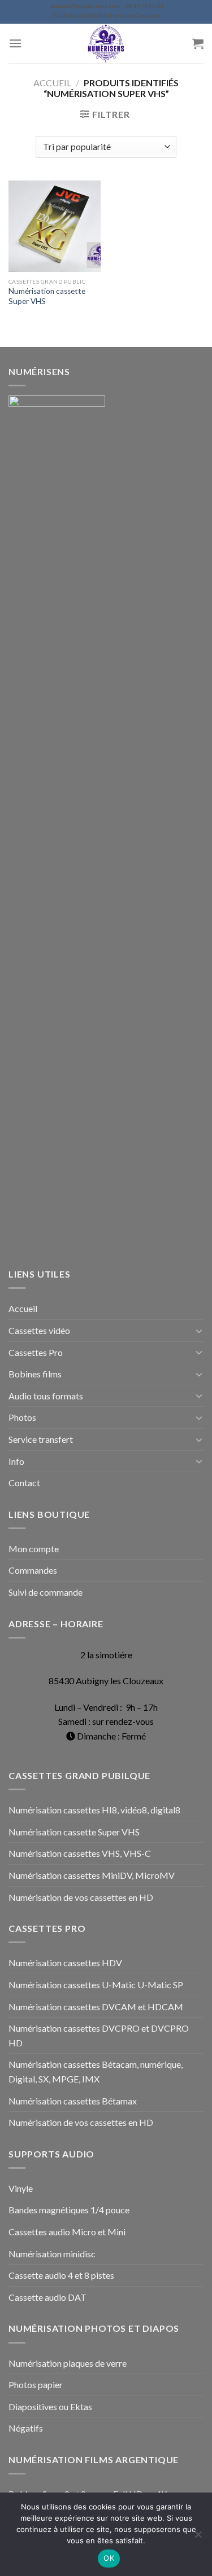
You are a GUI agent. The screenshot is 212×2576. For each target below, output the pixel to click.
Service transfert (41, 1439)
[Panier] (198, 43)
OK (109, 2558)
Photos (22, 1417)
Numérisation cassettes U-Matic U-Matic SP (96, 1985)
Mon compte (34, 1549)
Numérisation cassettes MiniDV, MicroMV (92, 1875)
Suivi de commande (46, 1592)
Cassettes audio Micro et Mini (67, 2232)
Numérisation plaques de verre (68, 2363)
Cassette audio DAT (47, 2297)
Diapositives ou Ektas (50, 2407)
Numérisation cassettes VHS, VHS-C (80, 1853)
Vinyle (21, 2188)
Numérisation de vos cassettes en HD (81, 1897)
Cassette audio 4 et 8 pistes (61, 2275)
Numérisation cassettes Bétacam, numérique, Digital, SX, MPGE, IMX (96, 2071)
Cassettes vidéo (39, 1330)
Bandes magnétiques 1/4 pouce (69, 2210)
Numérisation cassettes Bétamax (73, 2101)
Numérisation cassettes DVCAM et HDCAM (96, 2007)
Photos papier (36, 2385)
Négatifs (26, 2428)
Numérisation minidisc (52, 2254)
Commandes (33, 1570)
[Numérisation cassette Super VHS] (55, 226)
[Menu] (15, 43)
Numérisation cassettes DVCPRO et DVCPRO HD (99, 2035)
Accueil (52, 83)
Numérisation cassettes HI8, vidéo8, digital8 (94, 1810)
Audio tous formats (46, 1396)
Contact (24, 1483)
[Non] (198, 2538)
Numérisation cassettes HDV (65, 1963)
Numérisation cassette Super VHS (47, 296)
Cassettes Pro (36, 1352)
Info (16, 1461)
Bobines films (35, 1374)
